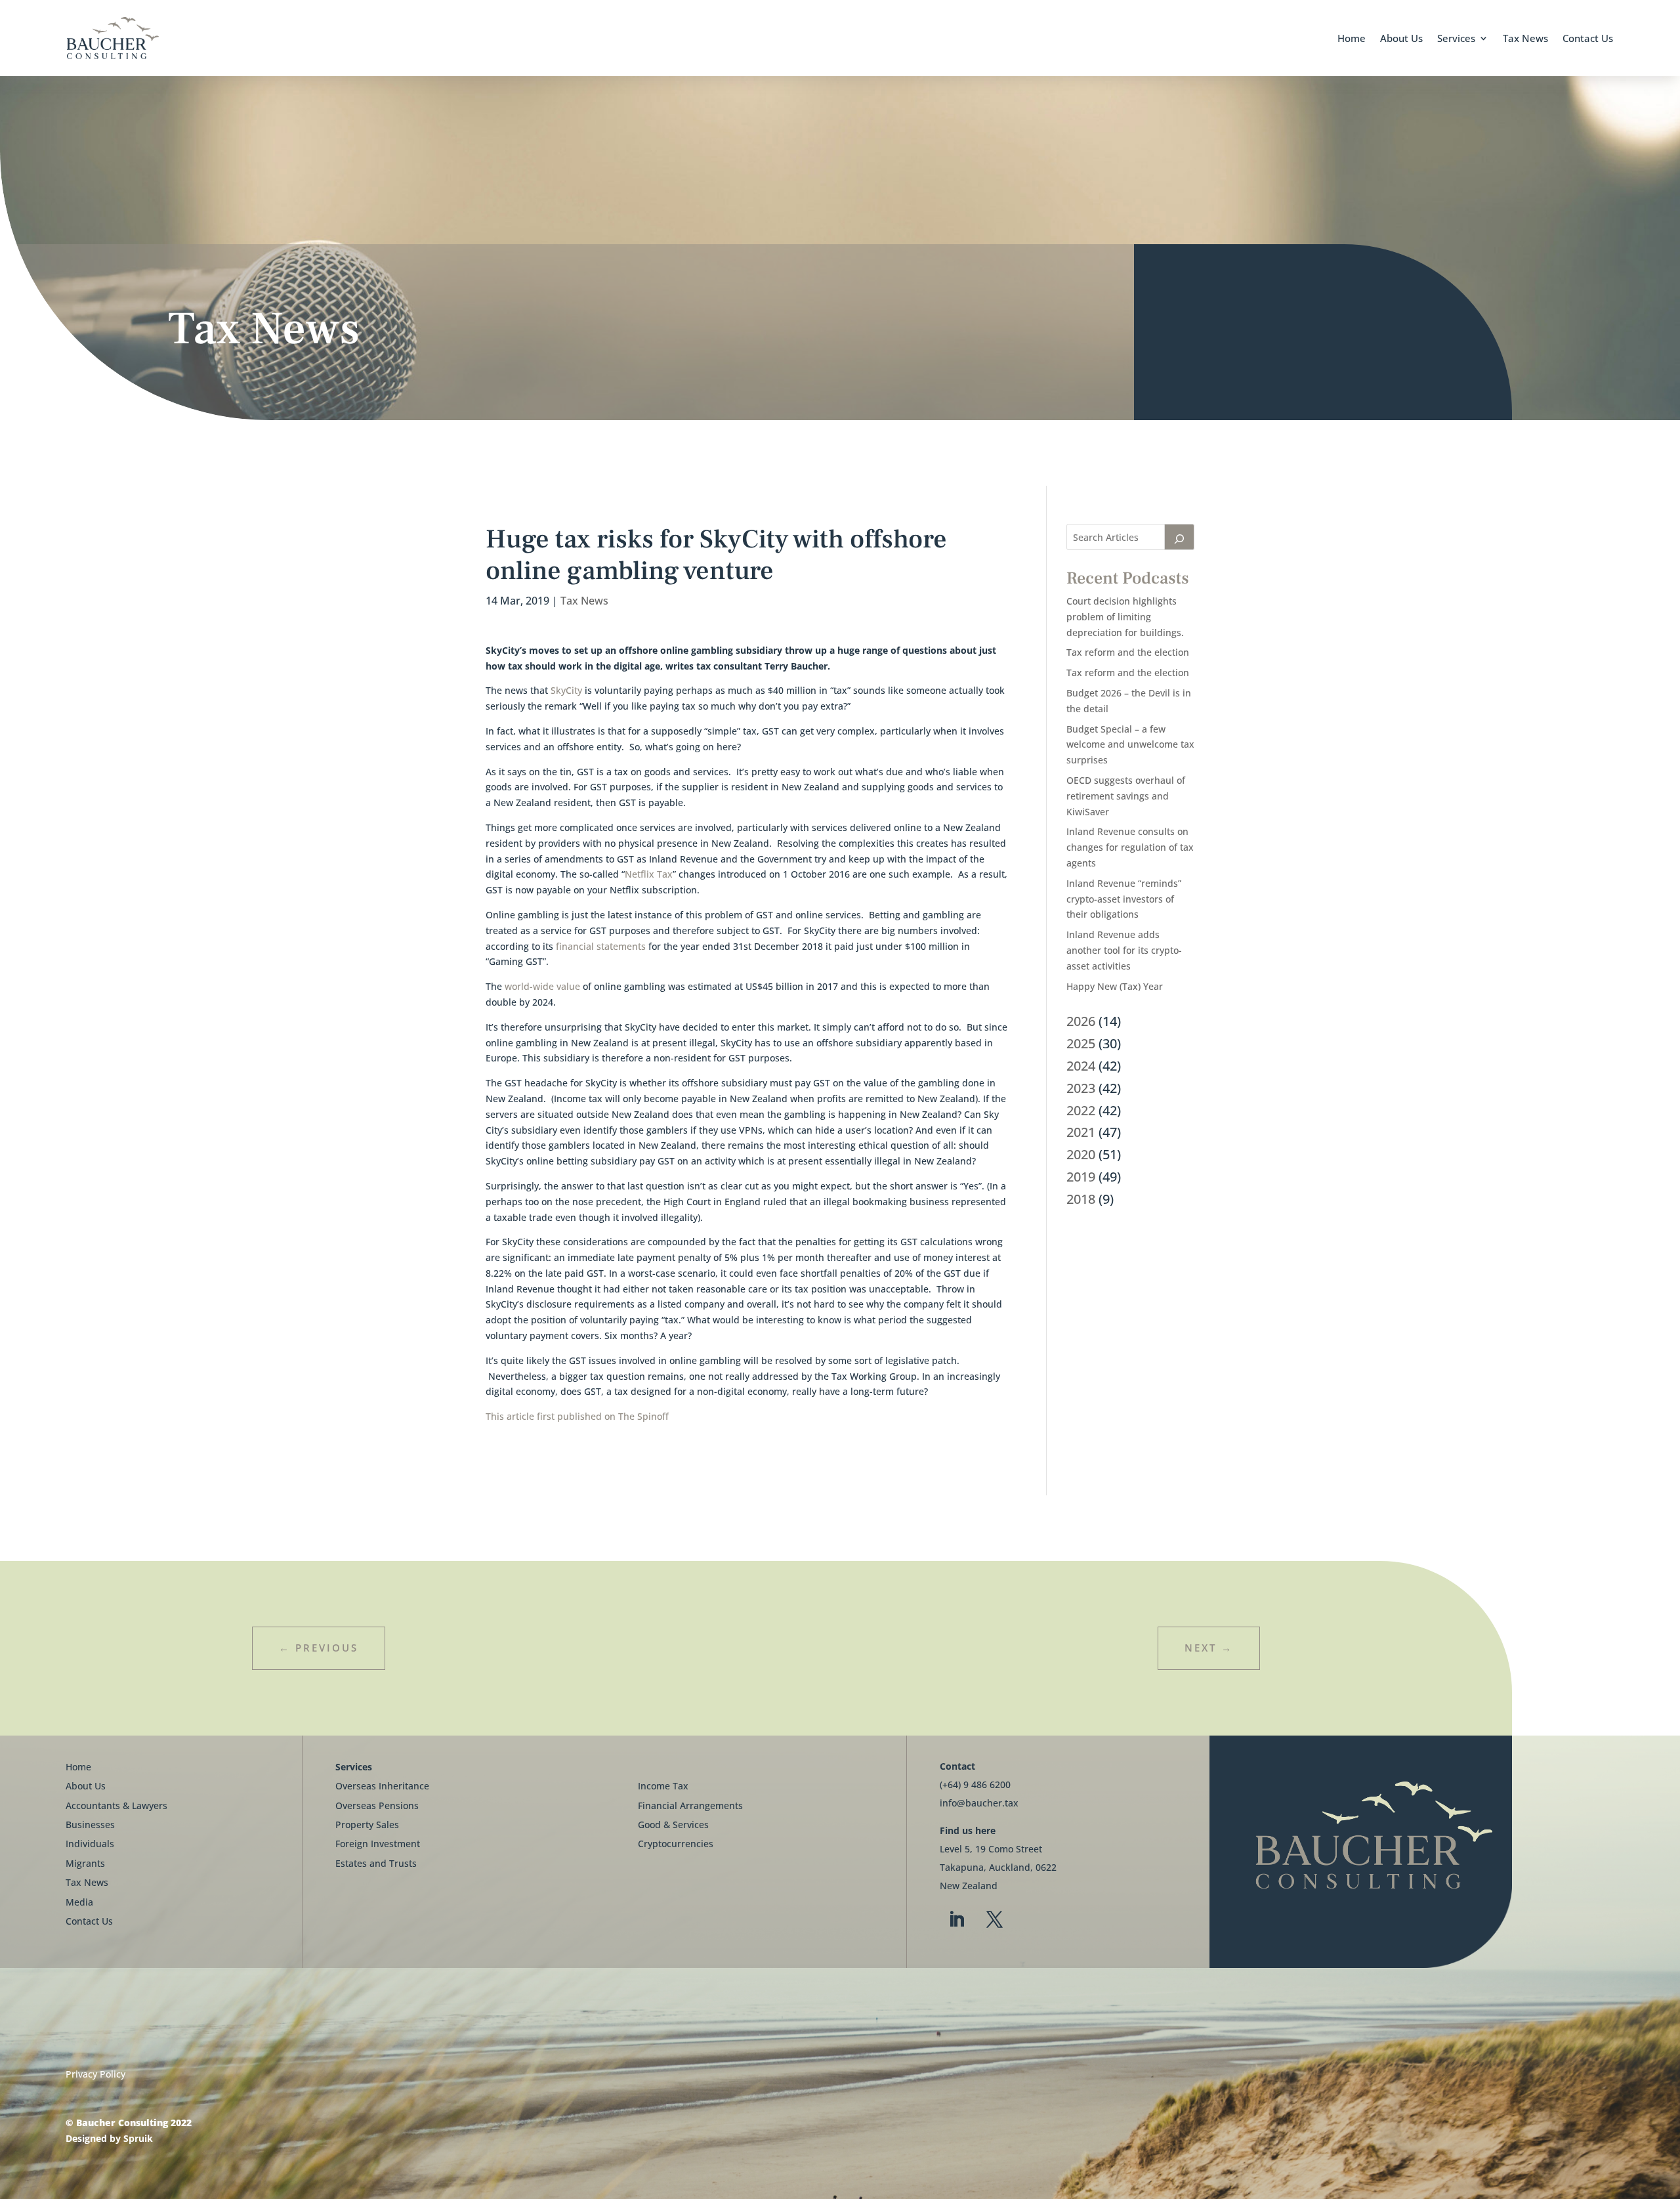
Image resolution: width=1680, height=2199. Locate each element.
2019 (1081, 1177)
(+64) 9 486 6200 (975, 1784)
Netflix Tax (649, 874)
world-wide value (542, 986)
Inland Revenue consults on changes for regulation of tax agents (1130, 847)
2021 (1081, 1132)
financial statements (601, 946)
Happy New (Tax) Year (1115, 986)
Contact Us (1588, 38)
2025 (1081, 1043)
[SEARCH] (1179, 537)
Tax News (1525, 38)
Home (1352, 38)
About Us (1401, 38)
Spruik (138, 2138)
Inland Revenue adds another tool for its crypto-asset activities (1124, 950)
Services (1456, 38)
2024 (1081, 1066)
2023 (1081, 1088)
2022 (1081, 1110)
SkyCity (566, 690)
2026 (1081, 1021)
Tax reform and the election (1128, 652)
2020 (1081, 1154)
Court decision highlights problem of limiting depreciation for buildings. (1125, 617)
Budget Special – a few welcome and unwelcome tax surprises (1130, 745)
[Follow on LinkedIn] (956, 1920)
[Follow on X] (994, 1920)
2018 (1081, 1199)
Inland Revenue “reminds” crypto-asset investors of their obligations (1124, 899)
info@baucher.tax (979, 1803)
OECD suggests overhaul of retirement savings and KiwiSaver (1126, 796)
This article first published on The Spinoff (577, 1416)
